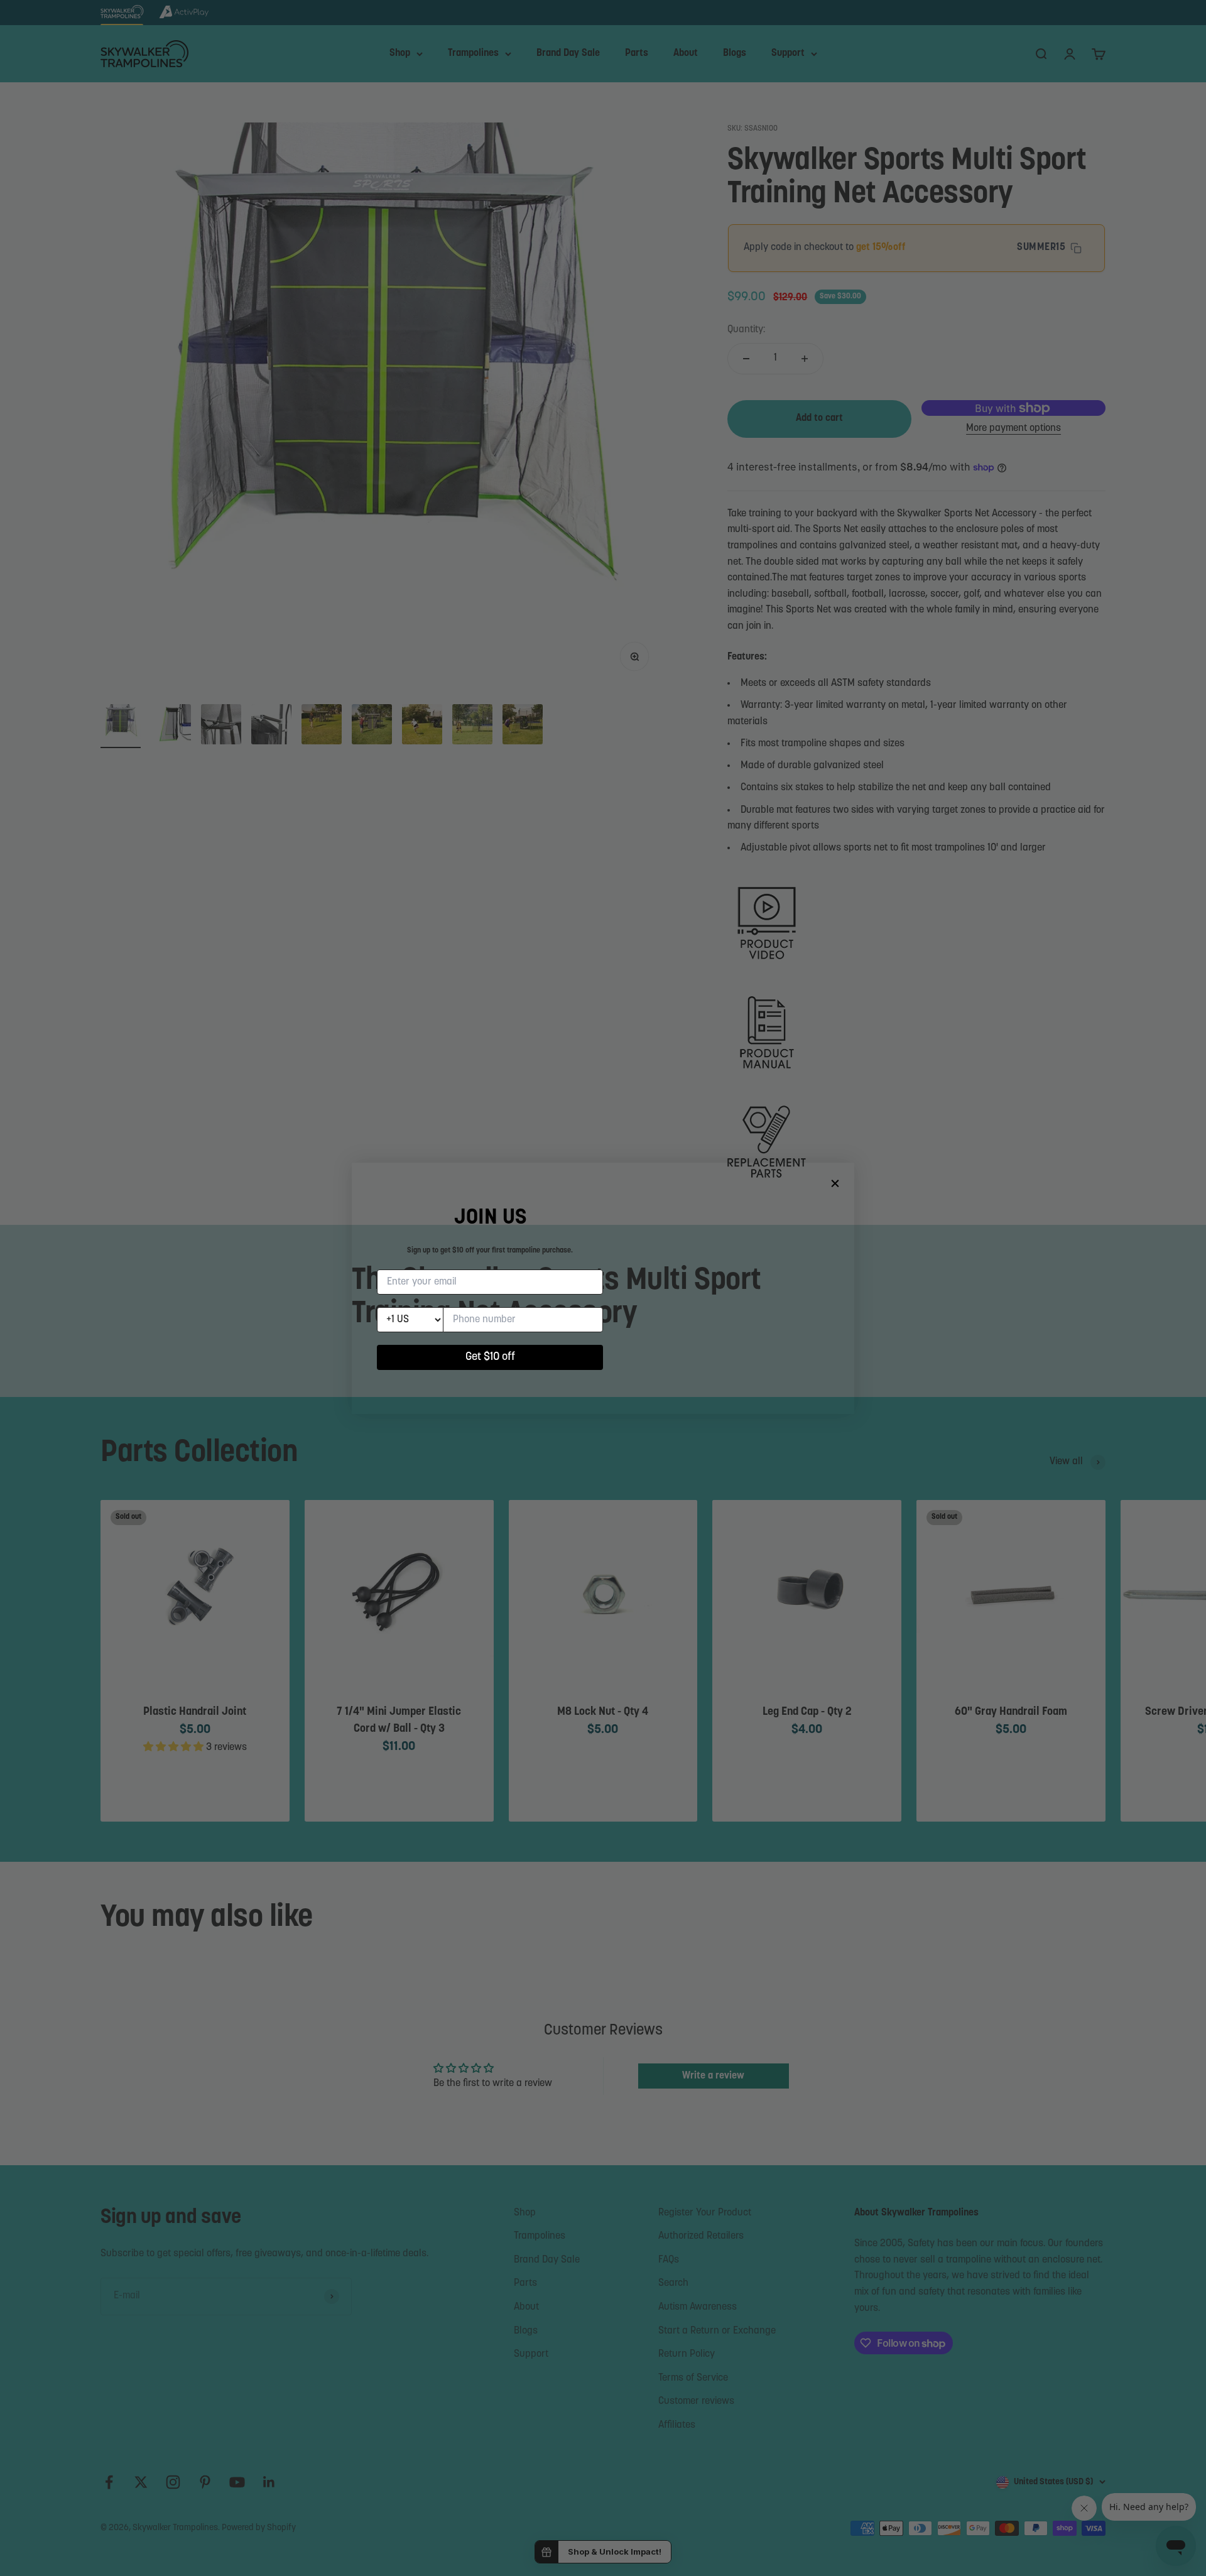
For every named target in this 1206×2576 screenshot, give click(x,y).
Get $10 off (490, 1357)
